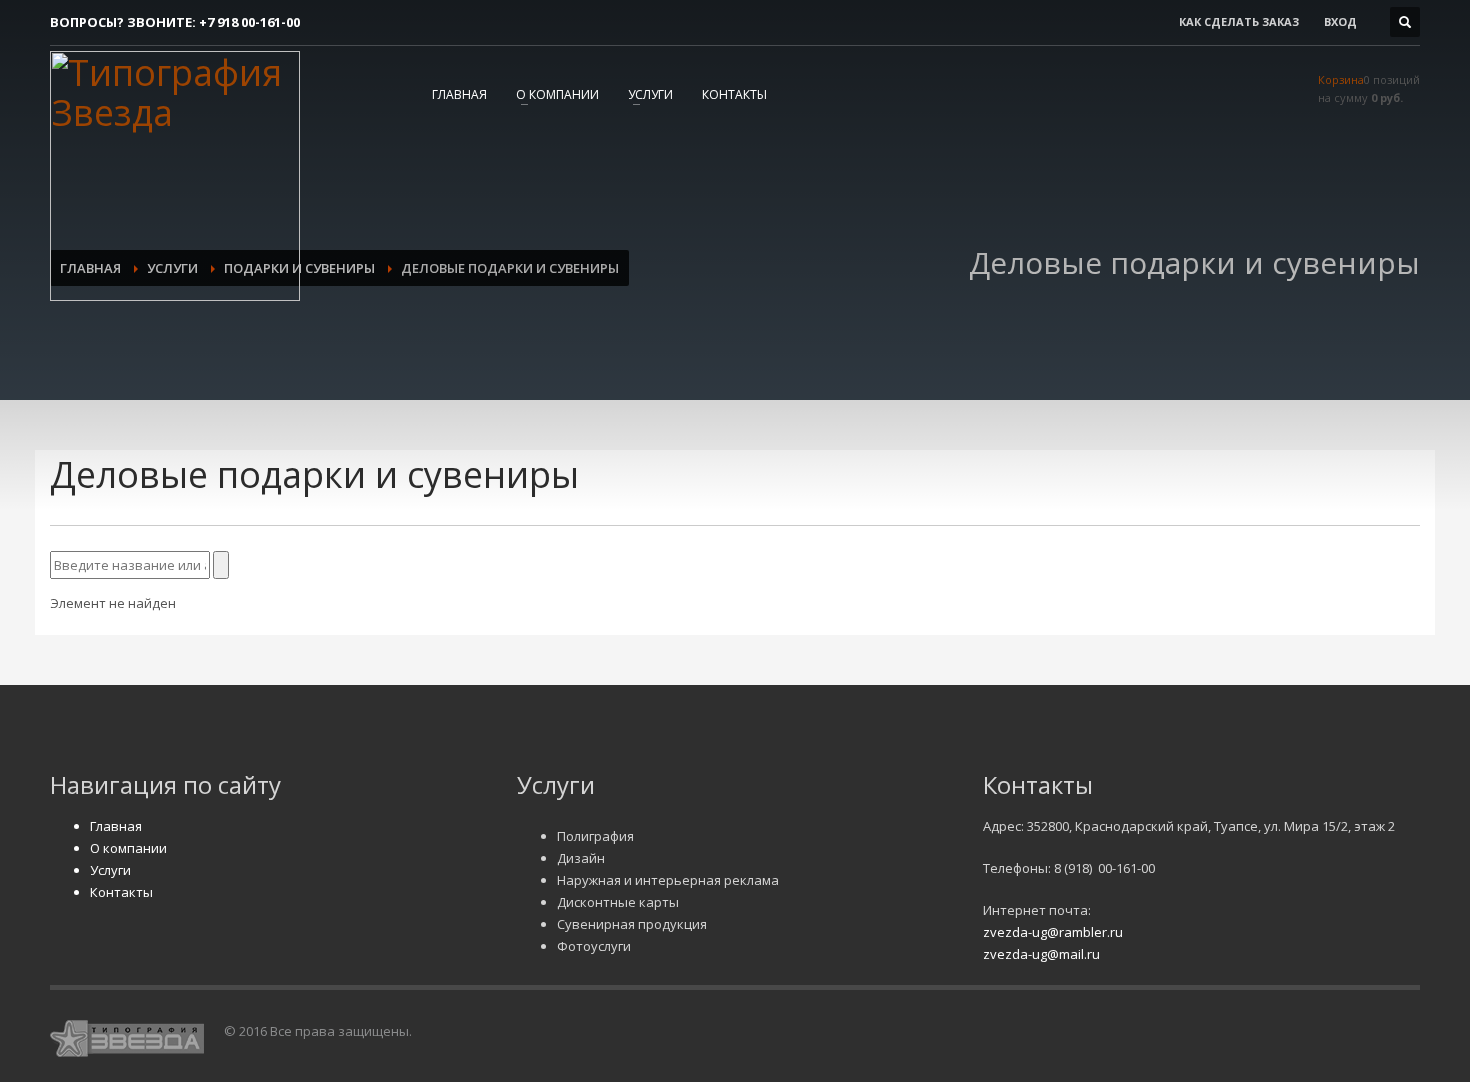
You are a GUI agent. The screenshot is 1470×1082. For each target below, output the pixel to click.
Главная (459, 94)
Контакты (734, 94)
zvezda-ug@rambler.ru (1053, 932)
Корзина (1341, 79)
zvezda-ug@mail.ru (1041, 954)
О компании (557, 94)
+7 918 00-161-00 (249, 22)
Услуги (650, 94)
